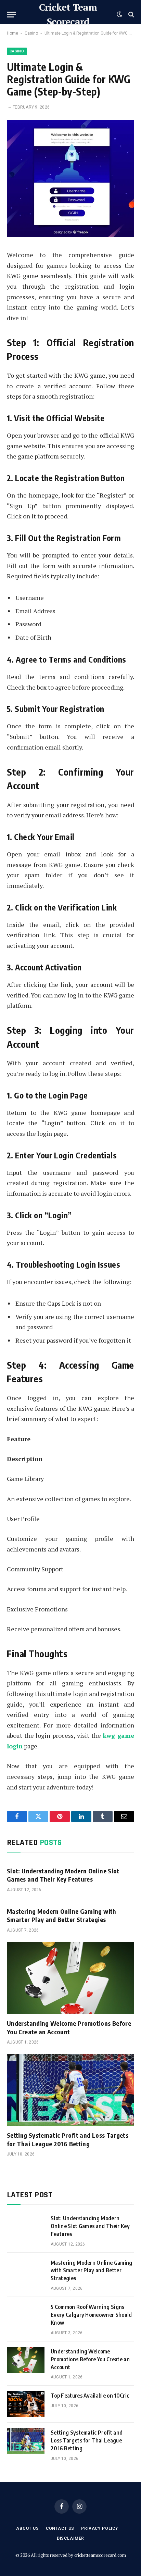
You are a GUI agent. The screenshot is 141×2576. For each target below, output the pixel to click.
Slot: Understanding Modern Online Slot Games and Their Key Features (63, 1875)
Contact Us (60, 2528)
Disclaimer (70, 2538)
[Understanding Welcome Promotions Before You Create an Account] (70, 1978)
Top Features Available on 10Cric (90, 2396)
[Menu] (11, 15)
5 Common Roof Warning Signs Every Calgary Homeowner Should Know (91, 2315)
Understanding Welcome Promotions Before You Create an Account (69, 2027)
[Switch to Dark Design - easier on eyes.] (119, 14)
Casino (31, 33)
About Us (28, 2528)
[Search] (131, 15)
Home (12, 33)
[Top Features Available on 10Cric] (26, 2404)
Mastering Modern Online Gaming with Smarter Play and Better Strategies (62, 1915)
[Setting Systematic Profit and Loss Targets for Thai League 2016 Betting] (70, 2090)
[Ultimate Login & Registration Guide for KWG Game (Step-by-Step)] (70, 235)
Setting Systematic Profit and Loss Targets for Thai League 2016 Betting (68, 2139)
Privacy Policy (100, 2528)
